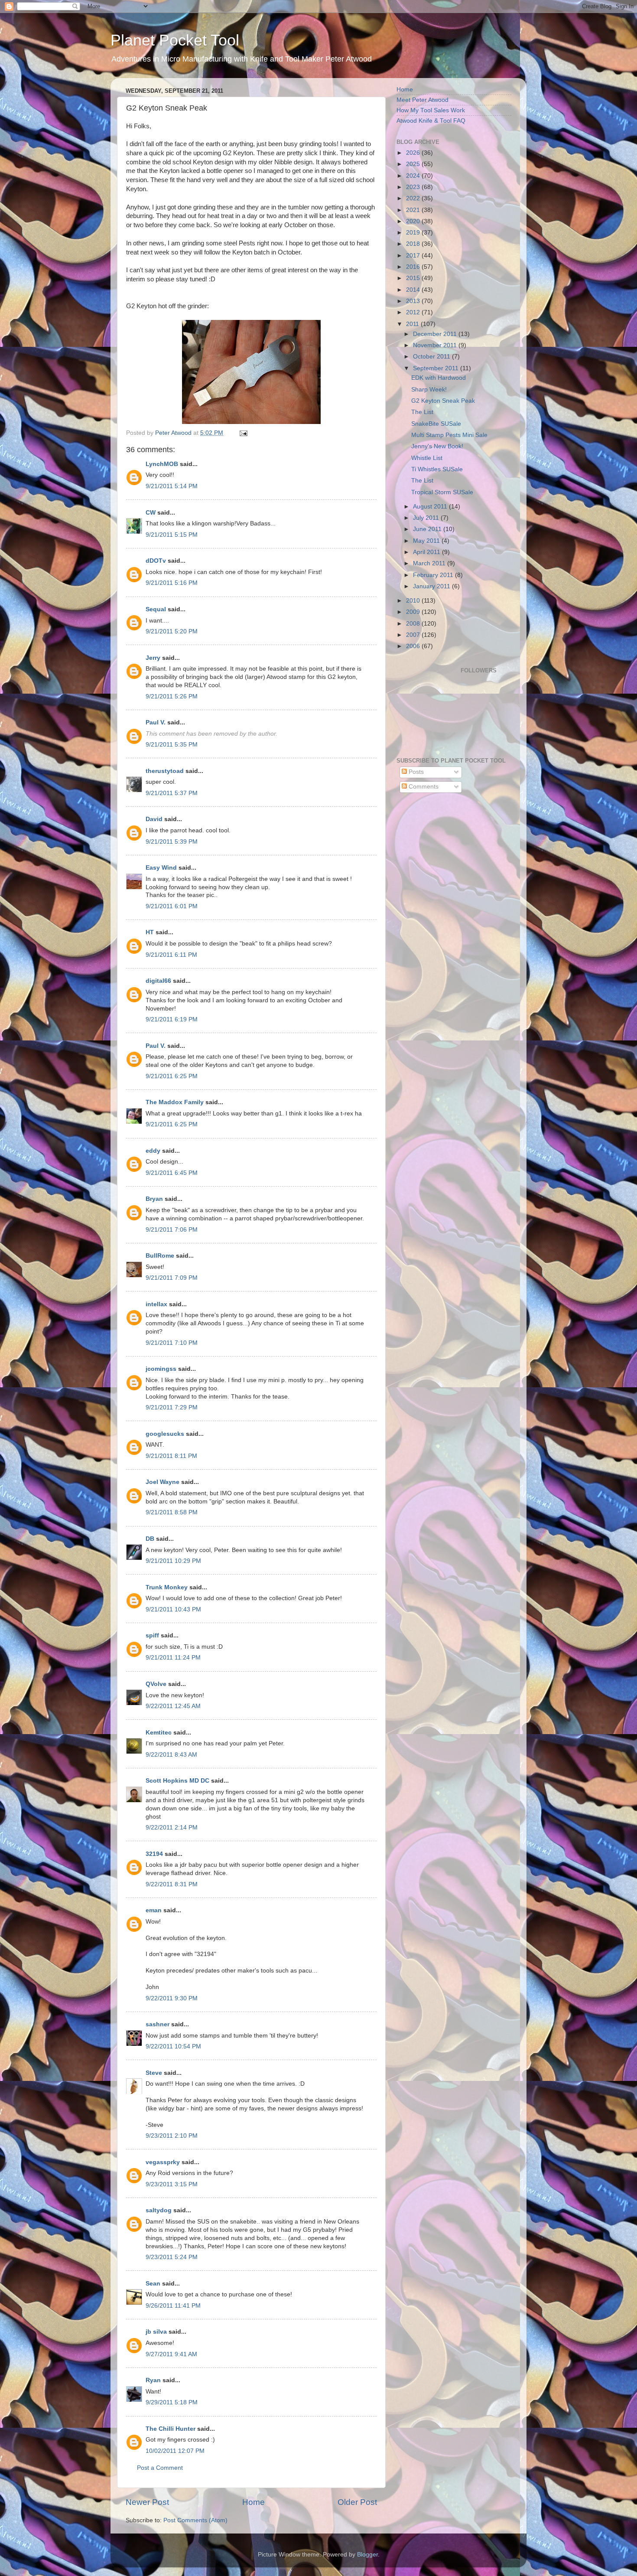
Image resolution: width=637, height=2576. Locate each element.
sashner (158, 2024)
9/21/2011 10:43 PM (173, 1609)
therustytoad (165, 771)
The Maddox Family (175, 1102)
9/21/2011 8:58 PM (172, 1512)
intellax (156, 1304)
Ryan (153, 2380)
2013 (414, 301)
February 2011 (434, 575)
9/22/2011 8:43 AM (171, 1755)
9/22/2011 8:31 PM (172, 1884)
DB (150, 1539)
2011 (413, 324)
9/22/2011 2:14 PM (172, 1828)
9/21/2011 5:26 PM (172, 696)
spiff (152, 1635)
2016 (414, 267)
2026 (414, 153)
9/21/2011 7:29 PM (172, 1407)
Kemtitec (159, 1733)
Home (253, 2502)
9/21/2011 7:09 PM (172, 1278)
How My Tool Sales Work (431, 110)
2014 (414, 290)
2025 (414, 164)
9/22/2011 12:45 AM (173, 1706)
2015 (414, 278)
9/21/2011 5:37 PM (172, 793)
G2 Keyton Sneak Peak (443, 401)
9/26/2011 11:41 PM (173, 2306)
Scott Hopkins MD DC (177, 1781)
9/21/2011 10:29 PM (173, 1561)
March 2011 (430, 563)
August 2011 (431, 507)
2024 (414, 176)
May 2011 (427, 541)
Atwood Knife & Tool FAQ (431, 121)
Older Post (357, 2502)
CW (151, 513)
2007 (414, 635)
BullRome (160, 1256)
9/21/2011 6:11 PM (171, 955)
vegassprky (163, 2162)
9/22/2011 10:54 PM (173, 2046)
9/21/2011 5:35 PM (172, 745)
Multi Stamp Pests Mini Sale (449, 435)
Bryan (154, 1199)
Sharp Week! (429, 390)
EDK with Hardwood (439, 378)
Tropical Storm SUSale (442, 492)
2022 (414, 198)
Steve (154, 2073)
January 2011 (432, 586)
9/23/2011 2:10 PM (172, 2136)
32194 (154, 1854)
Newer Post (147, 2502)
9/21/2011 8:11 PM (171, 1456)
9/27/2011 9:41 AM (171, 2354)
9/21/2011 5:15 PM (172, 535)
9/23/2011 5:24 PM (172, 2257)
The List (422, 412)
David (154, 819)
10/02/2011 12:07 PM (175, 2451)
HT (150, 932)
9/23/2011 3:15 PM (172, 2184)
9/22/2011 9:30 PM (172, 1998)
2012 (414, 312)
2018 (414, 244)
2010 (414, 601)
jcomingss (161, 1369)
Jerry (153, 658)
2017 (414, 256)
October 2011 (432, 357)
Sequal (156, 609)
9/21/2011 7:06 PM (172, 1230)
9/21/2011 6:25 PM (172, 1076)
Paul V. (156, 722)
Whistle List (427, 458)
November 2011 (436, 345)
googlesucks (165, 1434)
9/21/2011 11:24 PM (173, 1658)
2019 (414, 233)
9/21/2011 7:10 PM (172, 1343)
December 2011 (436, 334)
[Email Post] (243, 433)
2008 (414, 624)
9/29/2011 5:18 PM (172, 2402)
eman (154, 1910)
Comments (423, 787)
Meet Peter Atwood (422, 100)
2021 (414, 210)
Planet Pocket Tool (175, 40)
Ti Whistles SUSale (437, 469)
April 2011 (427, 552)
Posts (415, 772)
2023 (414, 187)
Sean (153, 2284)
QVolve (156, 1684)
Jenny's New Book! (437, 446)
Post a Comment (160, 2468)
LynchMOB (162, 464)
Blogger (367, 2555)
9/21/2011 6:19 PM (172, 1019)
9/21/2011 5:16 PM (172, 583)
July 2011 (427, 518)
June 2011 (428, 529)
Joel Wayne (162, 1482)
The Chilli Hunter (171, 2429)
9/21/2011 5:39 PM (172, 842)
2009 (414, 612)
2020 (414, 221)
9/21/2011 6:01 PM (172, 906)
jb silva (156, 2332)
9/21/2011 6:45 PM (172, 1173)
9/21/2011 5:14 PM (172, 486)
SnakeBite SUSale (436, 424)
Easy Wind (161, 868)
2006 (414, 646)
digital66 (158, 981)
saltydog (159, 2210)
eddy (153, 1151)
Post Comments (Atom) (195, 2520)
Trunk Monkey (167, 1587)
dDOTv (156, 561)
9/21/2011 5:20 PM (172, 631)
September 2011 (437, 368)
